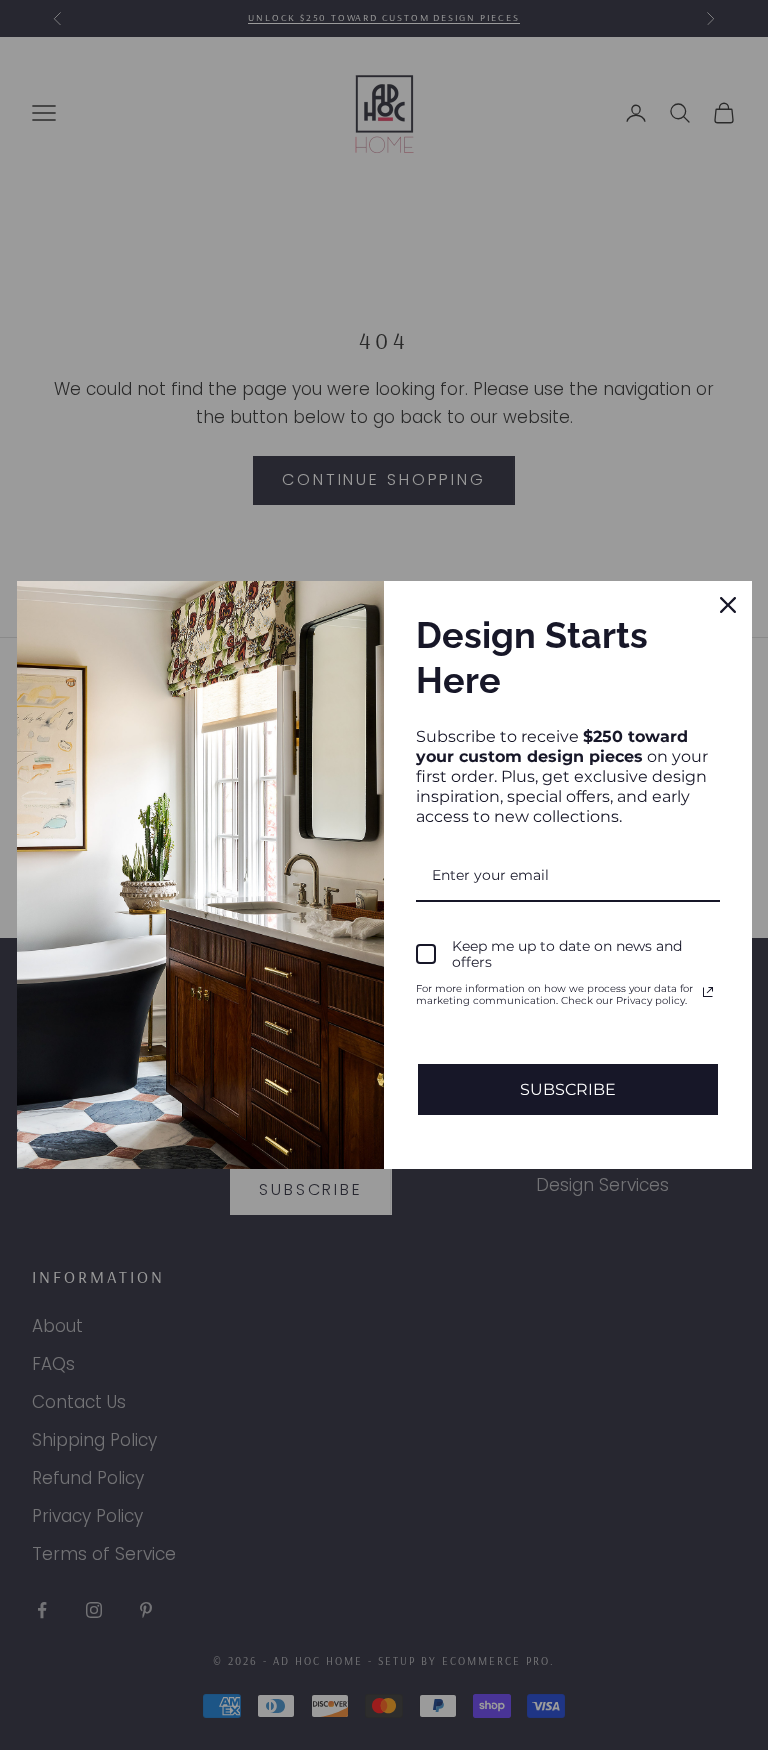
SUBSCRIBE (568, 1089)
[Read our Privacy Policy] (708, 992)
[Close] (728, 605)
